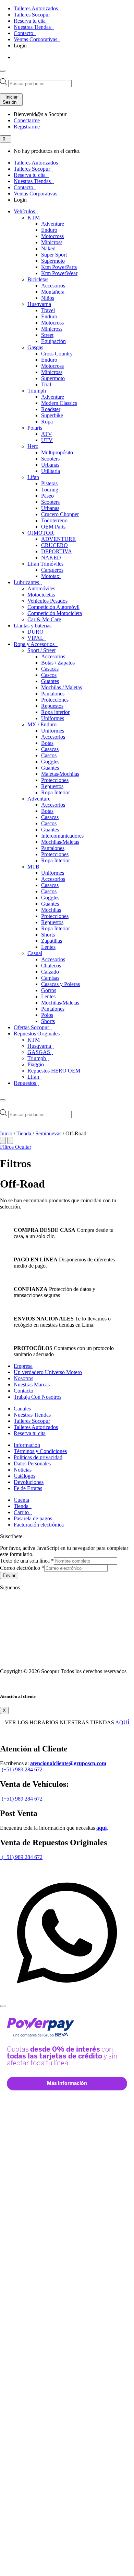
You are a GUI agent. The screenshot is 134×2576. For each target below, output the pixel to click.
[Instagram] (29, 1587)
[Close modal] (3, 2006)
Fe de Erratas (28, 1488)
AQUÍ (122, 1722)
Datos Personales (32, 1463)
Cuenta (21, 1500)
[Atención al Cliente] (67, 1998)
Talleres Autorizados (36, 8)
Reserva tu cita (30, 21)
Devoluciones (29, 1482)
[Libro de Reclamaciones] (27, 1660)
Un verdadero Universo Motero (48, 1372)
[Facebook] (23, 1587)
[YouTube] (26, 1587)
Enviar (9, 1575)
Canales (22, 1409)
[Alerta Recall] (110, 1490)
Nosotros (23, 1378)
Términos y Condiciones (40, 1451)
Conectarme (27, 120)
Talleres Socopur (33, 15)
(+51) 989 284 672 (21, 1769)
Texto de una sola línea (27, 1561)
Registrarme (27, 127)
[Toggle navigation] (3, 71)
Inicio (6, 1133)
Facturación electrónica (39, 1525)
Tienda (24, 1133)
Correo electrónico (22, 1568)
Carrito (22, 1512)
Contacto (24, 33)
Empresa (23, 1366)
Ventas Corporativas (36, 39)
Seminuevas (48, 1133)
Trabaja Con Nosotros (38, 1397)
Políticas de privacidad (38, 1457)
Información (27, 1445)
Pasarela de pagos (34, 1518)
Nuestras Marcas (32, 1385)
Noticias (23, 1470)
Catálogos (25, 1476)
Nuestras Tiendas (33, 27)
